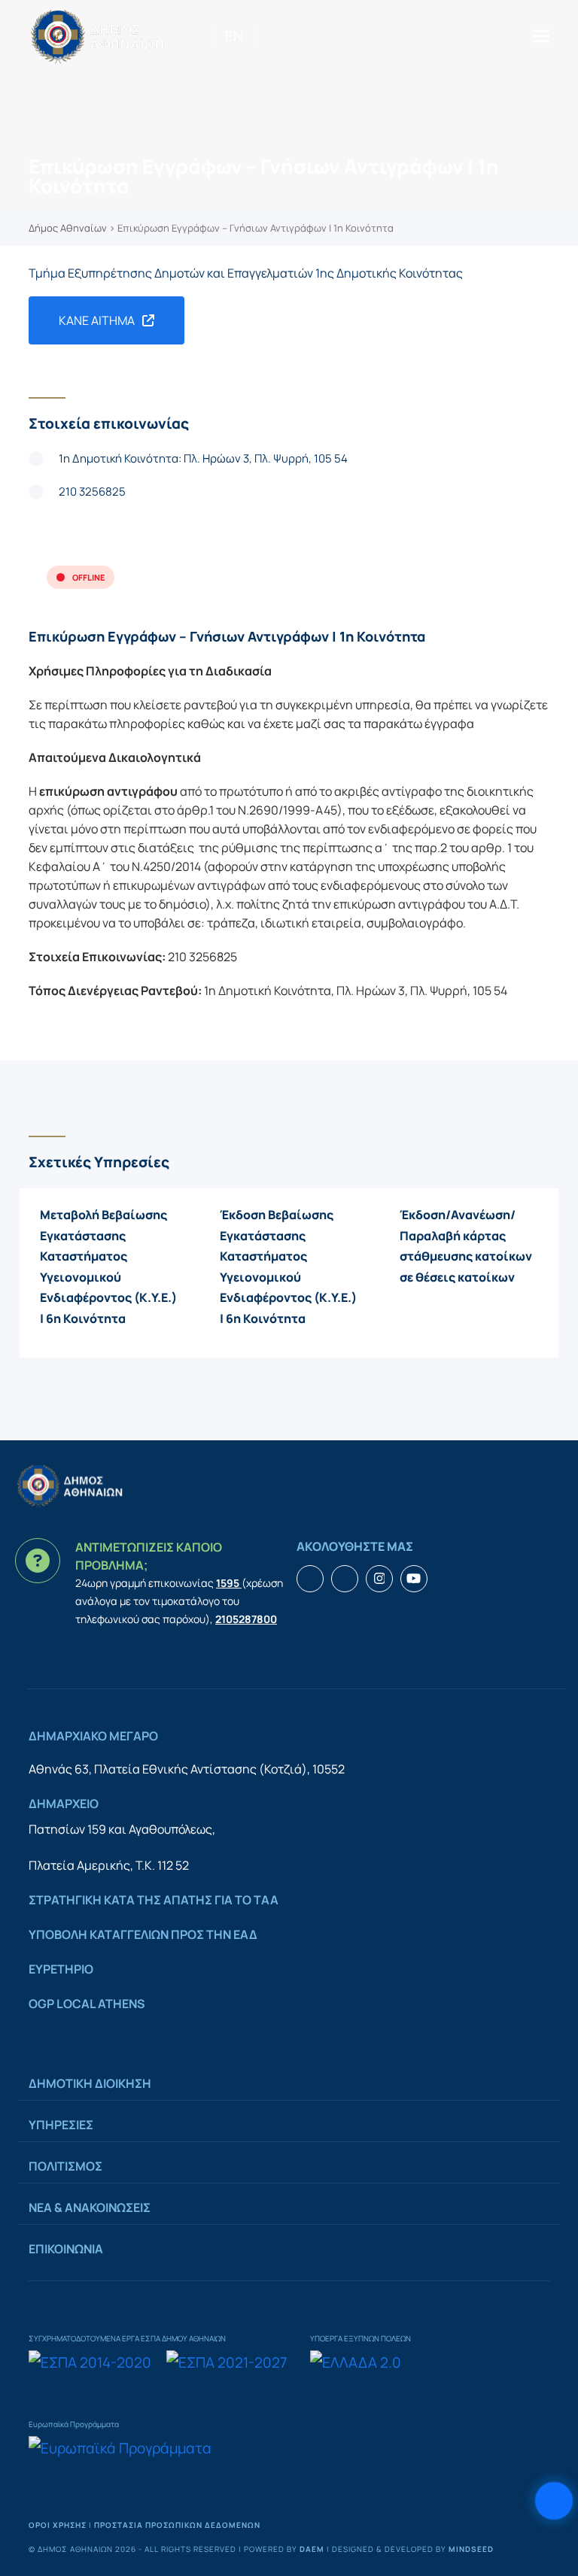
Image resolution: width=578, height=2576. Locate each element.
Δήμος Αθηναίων (68, 228)
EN (234, 36)
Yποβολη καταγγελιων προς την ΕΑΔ (143, 1934)
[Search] (260, 36)
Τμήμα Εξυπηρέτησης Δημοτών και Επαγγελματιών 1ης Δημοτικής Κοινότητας (246, 273)
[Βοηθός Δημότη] (554, 2501)
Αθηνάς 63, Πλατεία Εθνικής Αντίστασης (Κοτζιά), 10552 (187, 1769)
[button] (541, 36)
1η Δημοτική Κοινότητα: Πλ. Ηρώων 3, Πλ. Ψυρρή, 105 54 (203, 458)
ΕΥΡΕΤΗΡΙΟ (61, 1969)
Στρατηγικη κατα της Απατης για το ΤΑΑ (154, 1900)
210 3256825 (92, 492)
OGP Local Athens (87, 2004)
